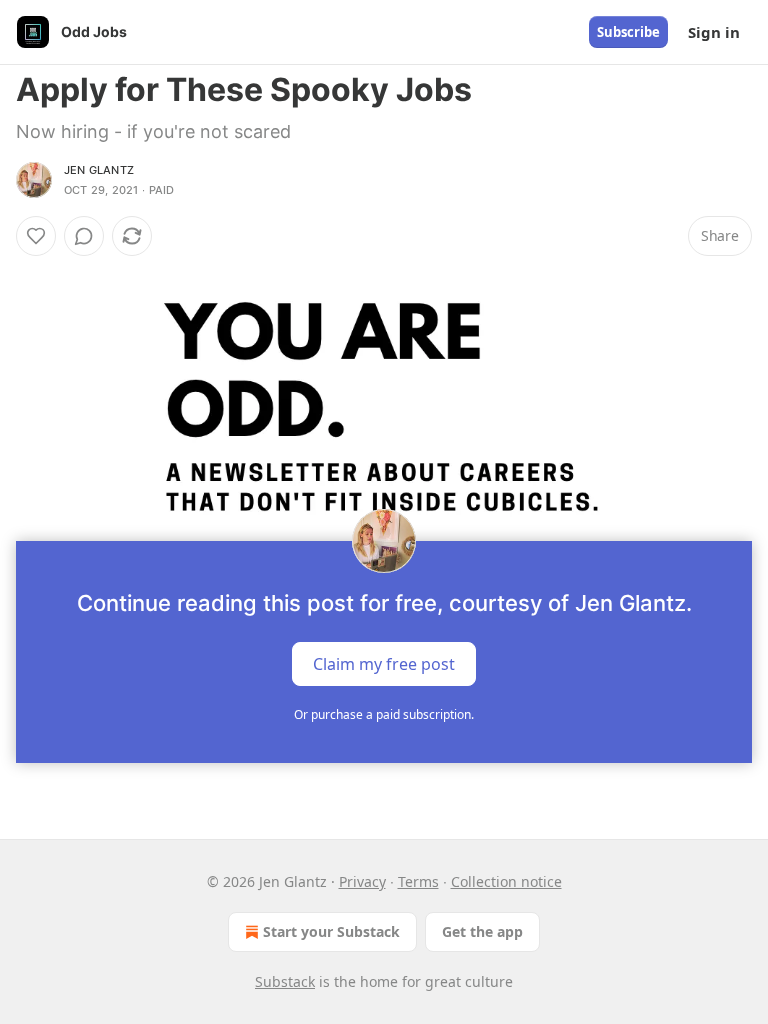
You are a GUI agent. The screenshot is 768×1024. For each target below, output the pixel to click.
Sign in (714, 32)
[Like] (36, 236)
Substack (285, 981)
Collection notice (506, 881)
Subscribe (628, 32)
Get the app (482, 931)
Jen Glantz (99, 170)
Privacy (362, 881)
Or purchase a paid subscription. (384, 714)
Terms (418, 881)
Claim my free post (384, 664)
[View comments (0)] (84, 236)
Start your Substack (331, 931)
